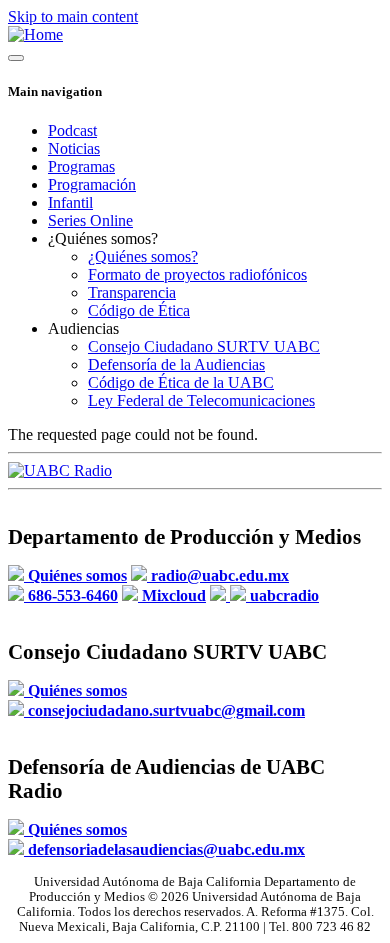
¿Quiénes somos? (143, 256)
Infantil (70, 202)
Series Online (90, 220)
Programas (81, 166)
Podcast (72, 130)
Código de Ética (139, 310)
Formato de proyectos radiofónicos (197, 274)
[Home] (35, 34)
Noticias (74, 148)
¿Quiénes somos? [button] (103, 238)
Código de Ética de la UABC (181, 382)
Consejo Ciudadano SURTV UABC (204, 346)
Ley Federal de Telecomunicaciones (201, 400)
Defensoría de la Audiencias (176, 364)
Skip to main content (73, 16)
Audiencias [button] (83, 328)
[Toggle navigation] (16, 58)
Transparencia (132, 292)
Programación (92, 184)
